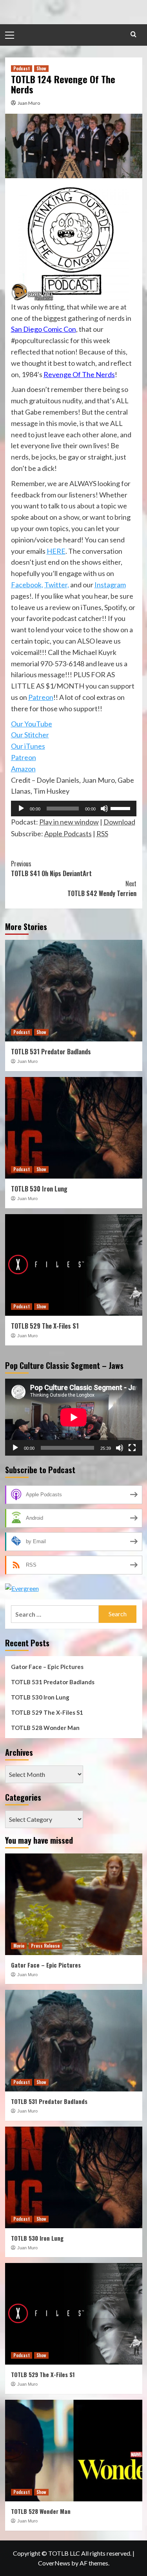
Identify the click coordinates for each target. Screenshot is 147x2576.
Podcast (22, 68)
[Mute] (104, 809)
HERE (56, 551)
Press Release (45, 1946)
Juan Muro (29, 103)
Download (119, 822)
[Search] (133, 34)
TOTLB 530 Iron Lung (39, 1189)
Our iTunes (28, 746)
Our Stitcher (30, 735)
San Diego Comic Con (44, 329)
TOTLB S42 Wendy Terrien (102, 889)
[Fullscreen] (132, 1448)
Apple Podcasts (68, 834)
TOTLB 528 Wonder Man (45, 1728)
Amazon (23, 769)
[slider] (122, 808)
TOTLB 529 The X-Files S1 (45, 1326)
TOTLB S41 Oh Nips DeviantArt (51, 869)
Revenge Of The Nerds (79, 374)
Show (41, 68)
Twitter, (57, 585)
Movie (19, 1946)
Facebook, (27, 585)
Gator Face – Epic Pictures (47, 1667)
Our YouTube (32, 724)
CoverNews (54, 2563)
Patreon (41, 697)
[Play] (21, 809)
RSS (102, 834)
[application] (74, 809)
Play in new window (69, 822)
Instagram (110, 585)
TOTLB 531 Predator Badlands (51, 1052)
